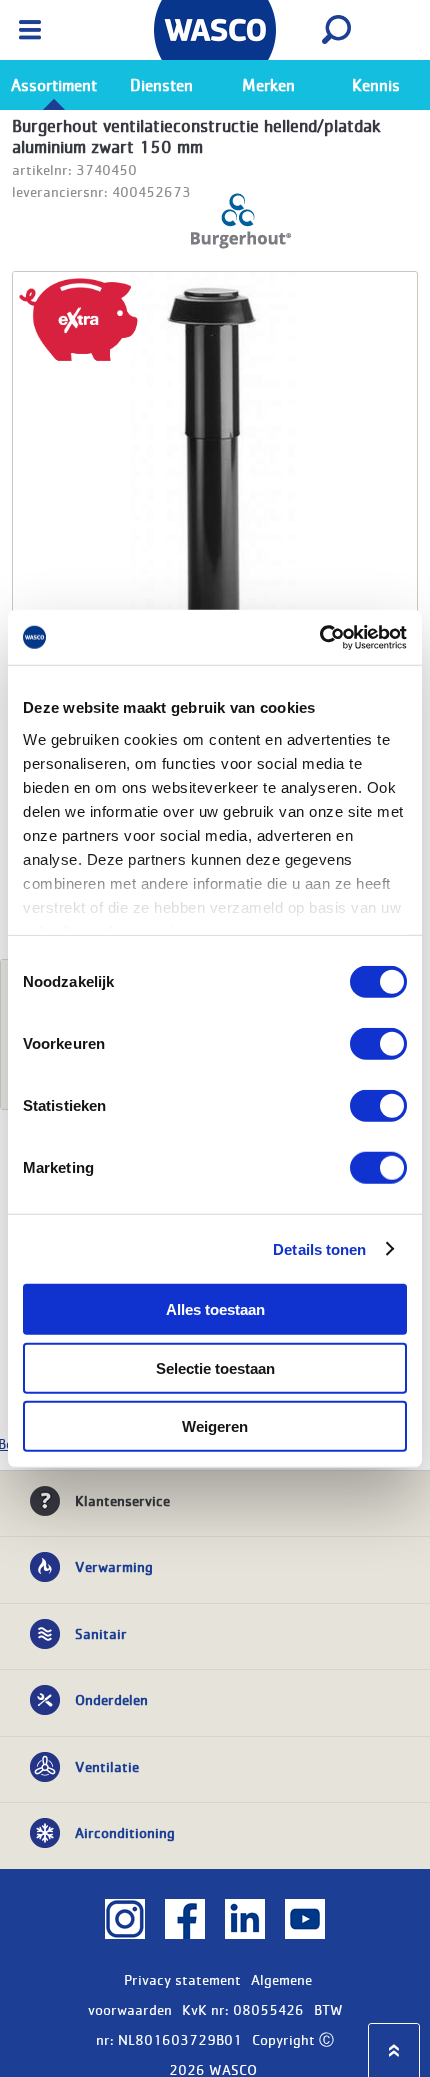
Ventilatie (107, 1766)
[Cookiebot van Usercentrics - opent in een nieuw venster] (319, 637)
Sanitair (101, 1633)
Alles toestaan (215, 1309)
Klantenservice (122, 1500)
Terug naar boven (394, 2050)
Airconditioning (125, 1832)
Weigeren (215, 1426)
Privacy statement (182, 1979)
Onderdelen (111, 1699)
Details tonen (319, 1248)
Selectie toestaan (215, 1367)
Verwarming (114, 1566)
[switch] (378, 1044)
